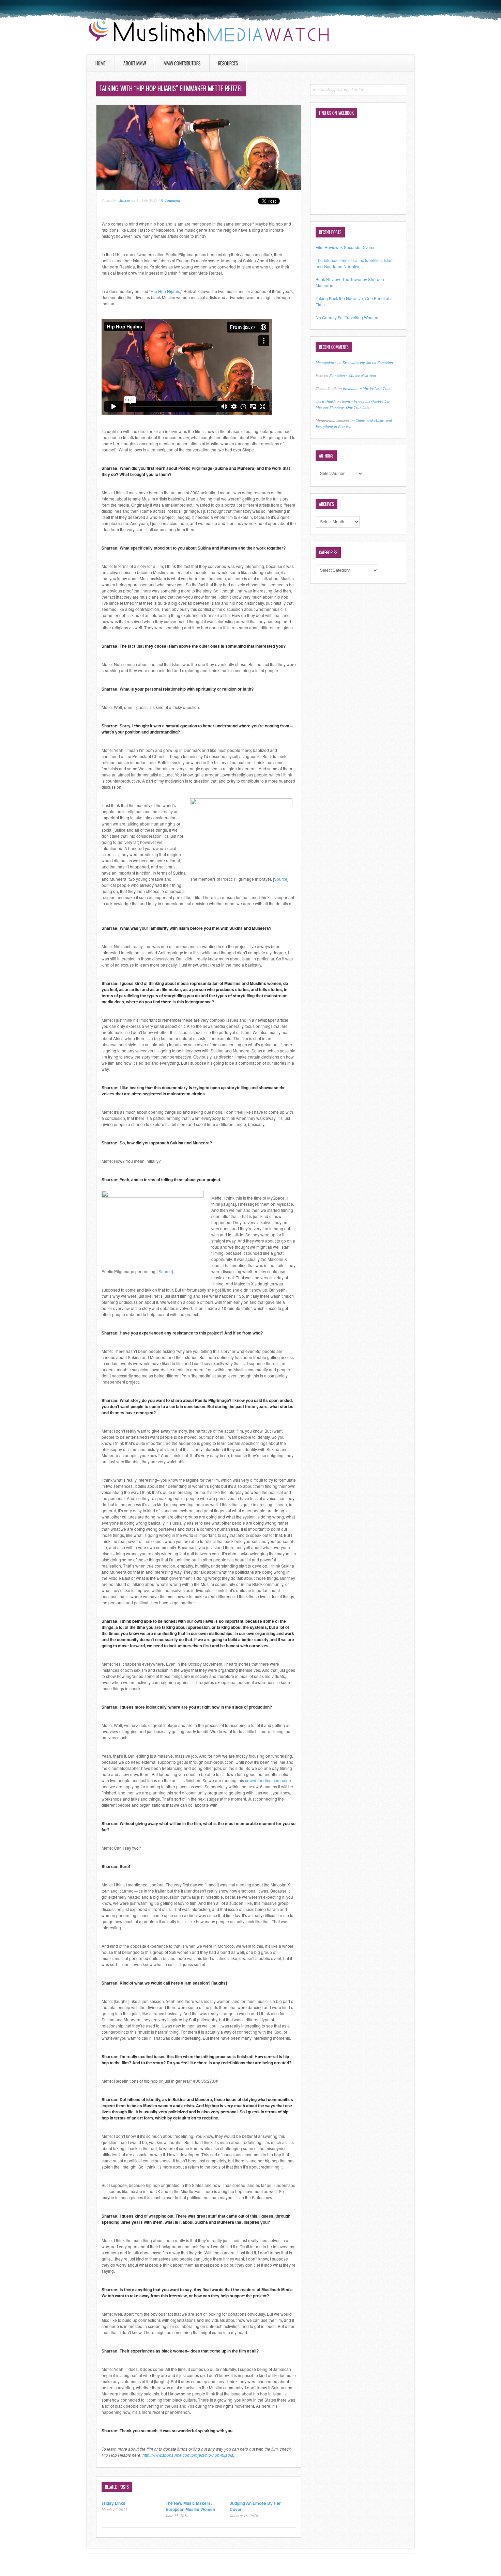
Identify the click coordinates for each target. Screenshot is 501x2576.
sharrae (124, 200)
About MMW (135, 63)
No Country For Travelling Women (347, 317)
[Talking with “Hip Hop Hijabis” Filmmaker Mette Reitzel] (199, 188)
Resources (228, 63)
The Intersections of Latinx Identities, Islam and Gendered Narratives (355, 263)
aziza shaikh (326, 401)
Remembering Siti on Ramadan (368, 362)
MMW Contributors (182, 63)
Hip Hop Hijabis (165, 291)
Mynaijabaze (326, 362)
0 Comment (171, 200)
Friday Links (113, 2503)
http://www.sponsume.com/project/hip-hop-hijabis (188, 2455)
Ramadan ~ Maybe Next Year (353, 375)
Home (101, 63)
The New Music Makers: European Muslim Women (190, 2506)
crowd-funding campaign (268, 1780)
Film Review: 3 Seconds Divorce (346, 247)
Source (281, 879)
